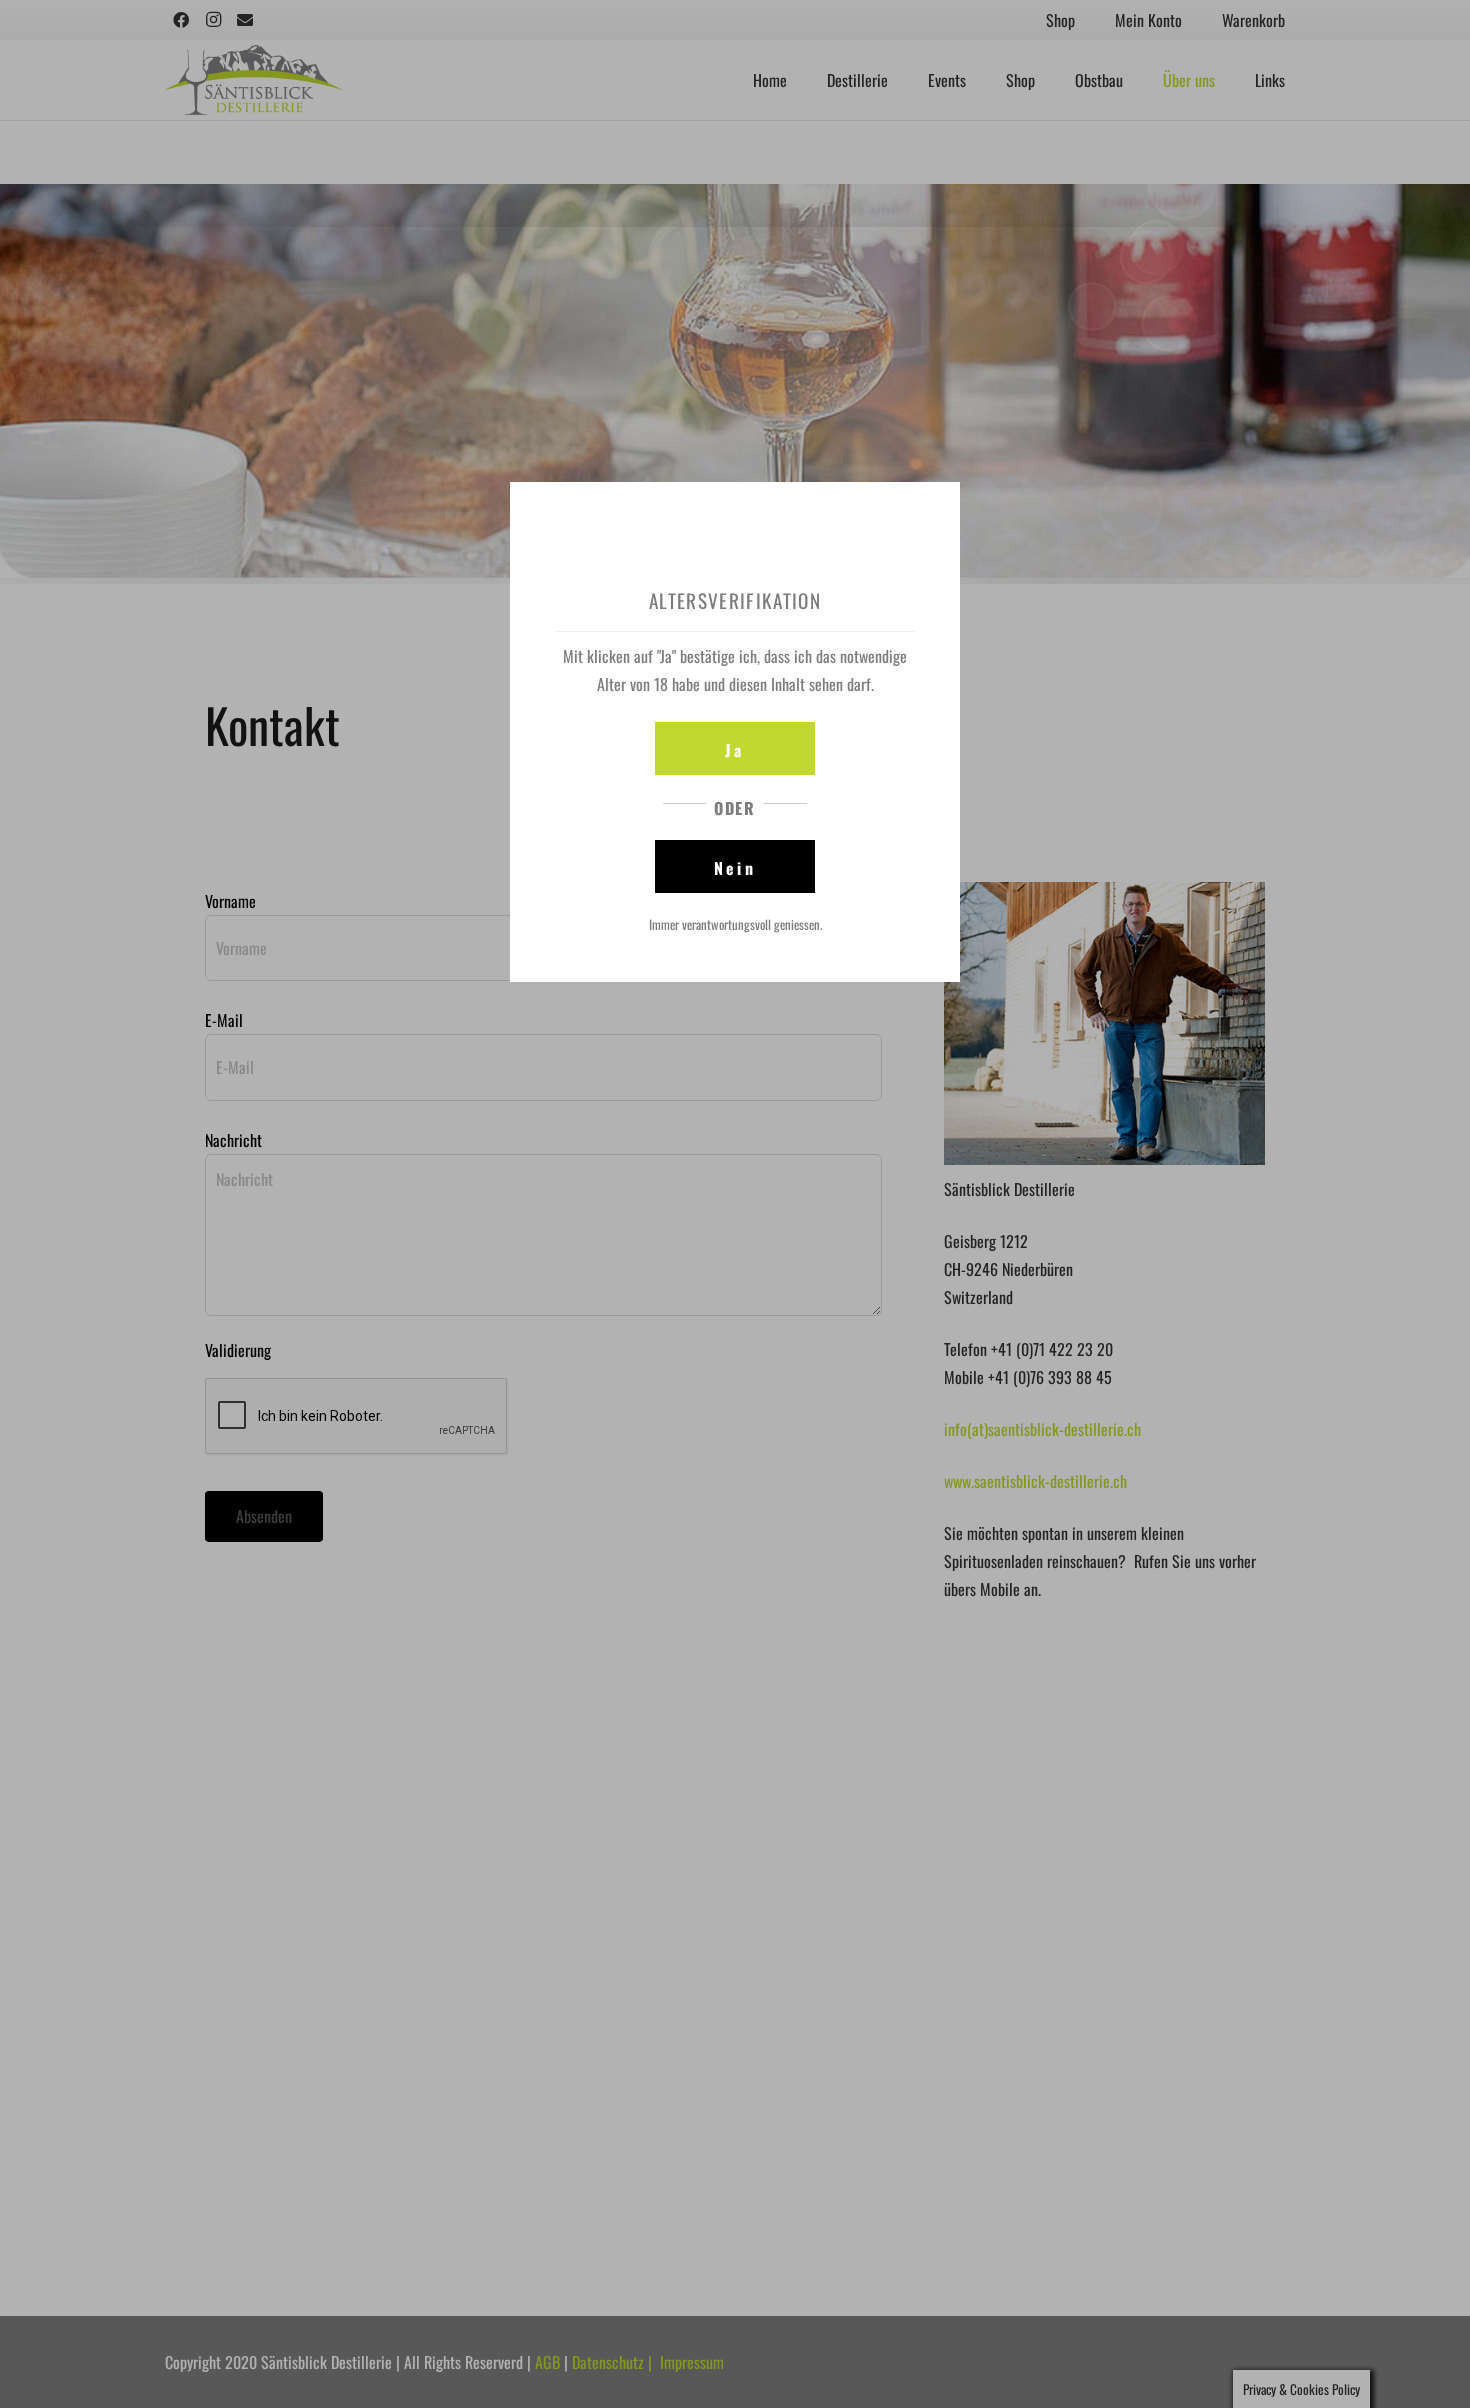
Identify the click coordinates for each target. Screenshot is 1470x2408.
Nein (735, 868)
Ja (734, 750)
